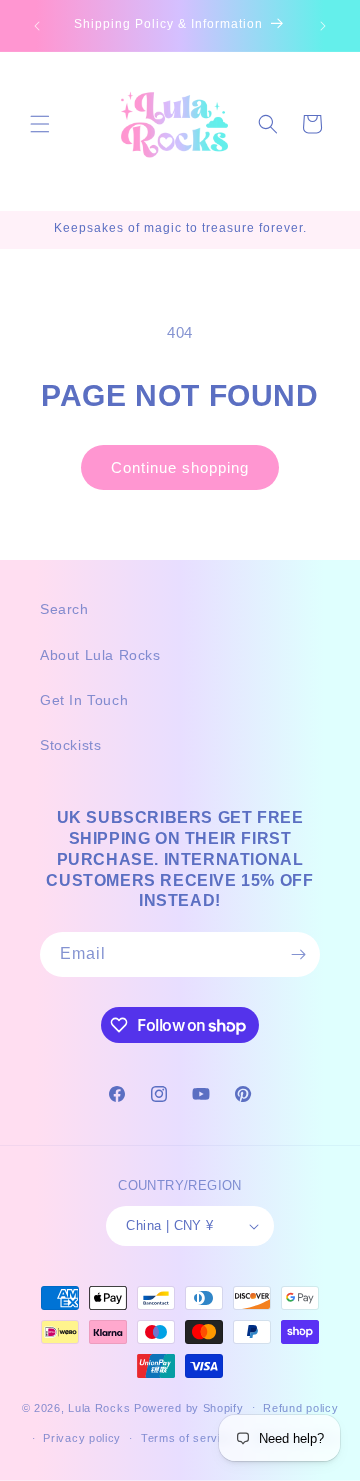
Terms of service (187, 1438)
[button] (40, 124)
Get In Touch (84, 700)
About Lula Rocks (100, 655)
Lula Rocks (99, 1407)
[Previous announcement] (37, 26)
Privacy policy (82, 1438)
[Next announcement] (323, 26)
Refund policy (300, 1408)
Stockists (70, 745)
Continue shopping (180, 467)
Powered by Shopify (189, 1407)
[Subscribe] (298, 954)
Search (64, 609)
